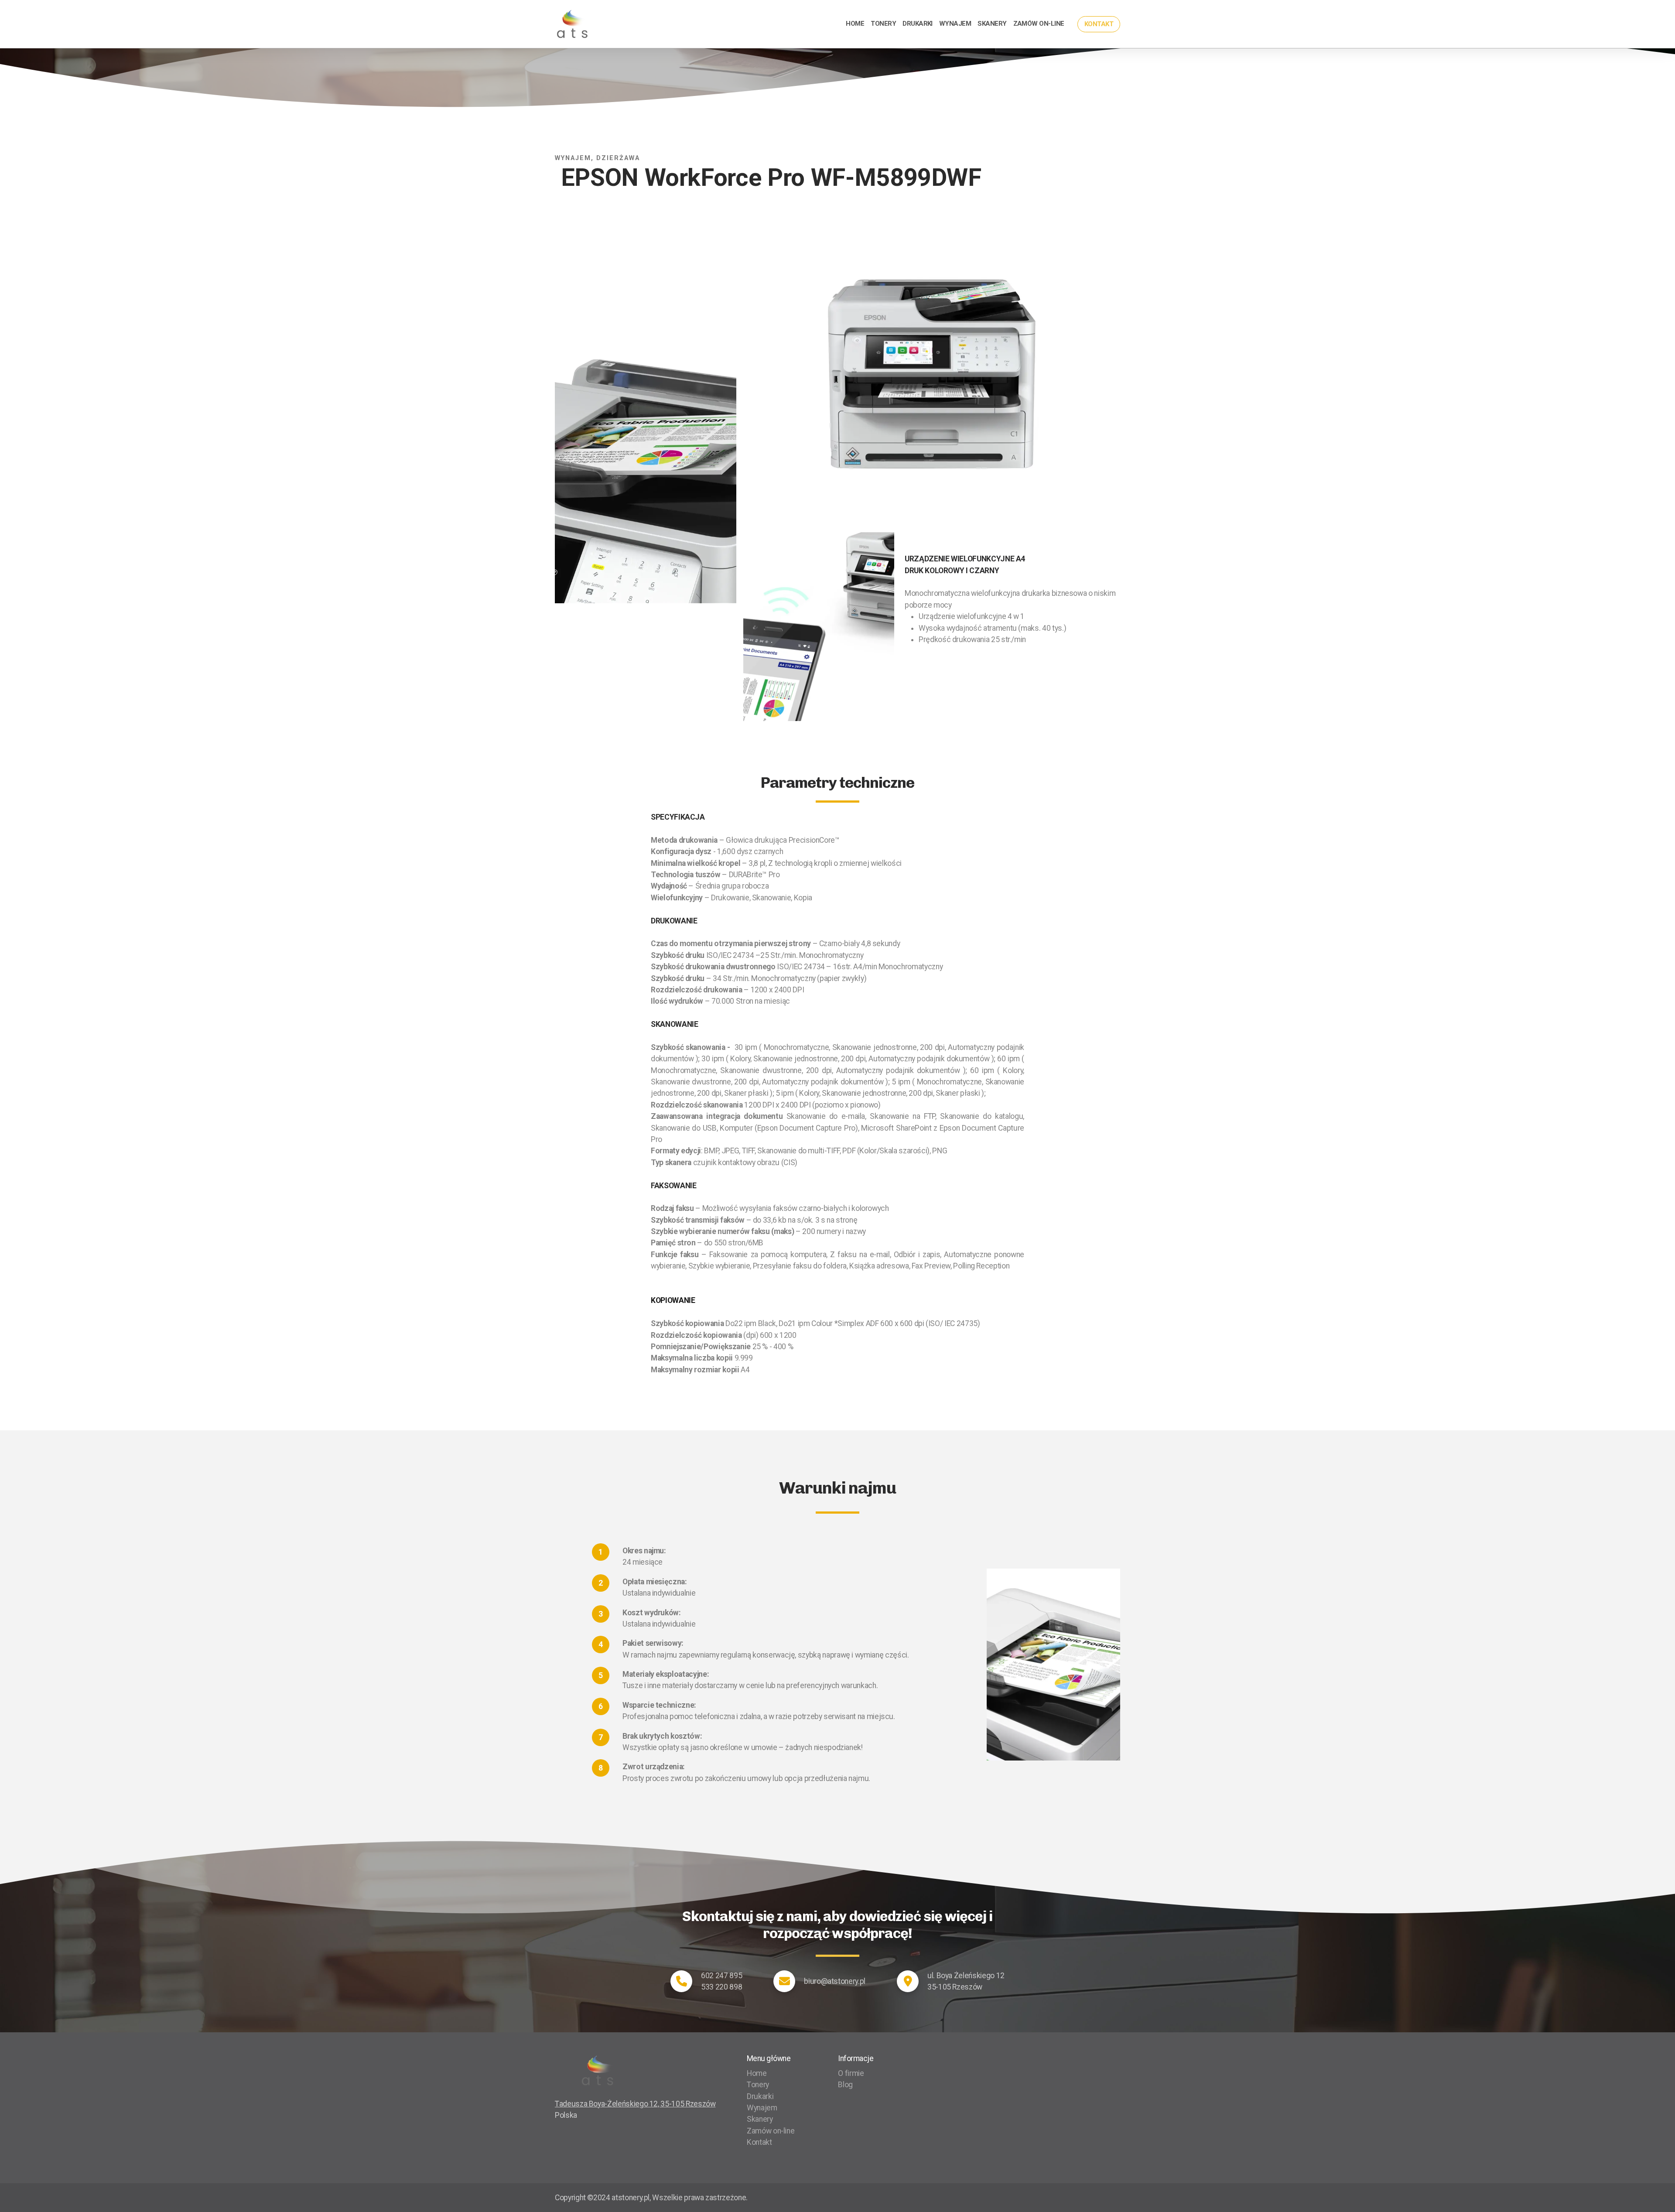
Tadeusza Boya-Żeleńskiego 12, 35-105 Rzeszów (635, 2104)
